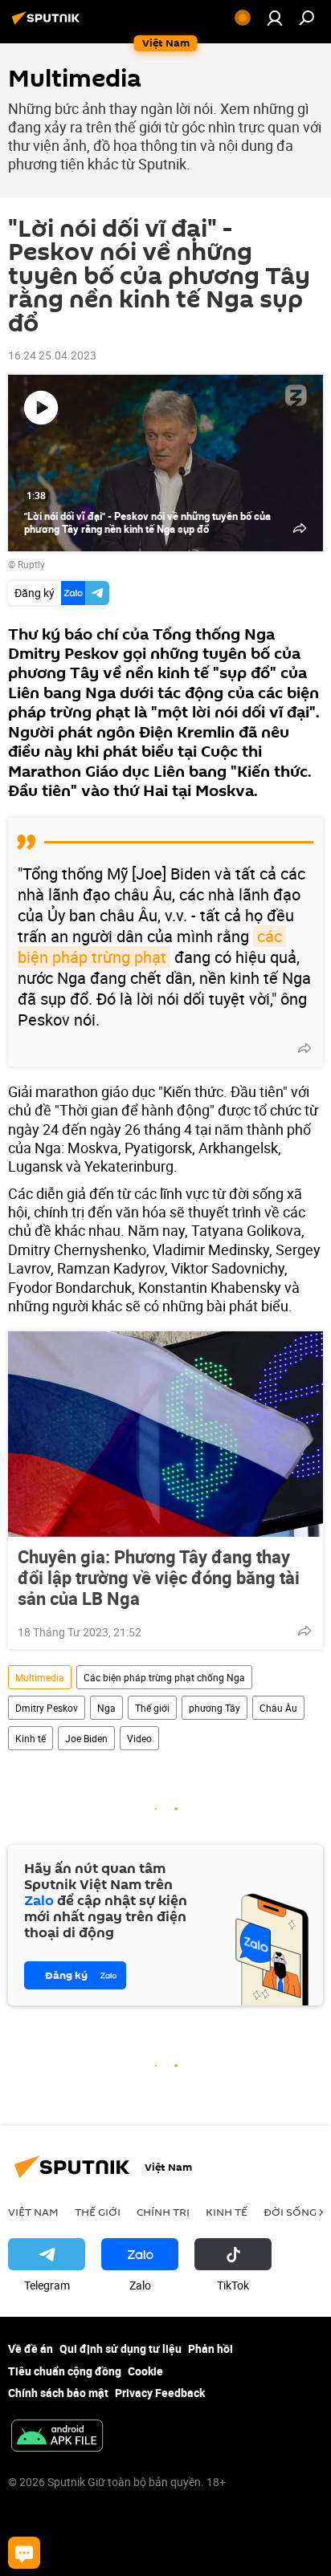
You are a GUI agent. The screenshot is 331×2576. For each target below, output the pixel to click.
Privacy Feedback (160, 2393)
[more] (304, 1048)
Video (139, 1738)
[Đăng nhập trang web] (275, 18)
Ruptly (31, 564)
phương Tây (215, 1708)
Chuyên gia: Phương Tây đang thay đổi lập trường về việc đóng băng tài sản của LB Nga (159, 1578)
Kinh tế (31, 1738)
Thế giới (152, 1708)
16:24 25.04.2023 (52, 355)
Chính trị (163, 2212)
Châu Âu (278, 1708)
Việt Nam (33, 2212)
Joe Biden (86, 1738)
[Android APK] (57, 2437)
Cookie (145, 2371)
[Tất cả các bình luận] (24, 2553)
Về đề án (31, 2348)
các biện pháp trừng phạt (152, 947)
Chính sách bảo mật (58, 2393)
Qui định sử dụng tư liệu (121, 2348)
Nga (106, 1708)
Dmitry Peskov (47, 1708)
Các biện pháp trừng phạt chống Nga (164, 1677)
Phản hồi (210, 2348)
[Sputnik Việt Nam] (48, 24)
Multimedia (40, 1677)
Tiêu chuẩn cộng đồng (65, 2371)
